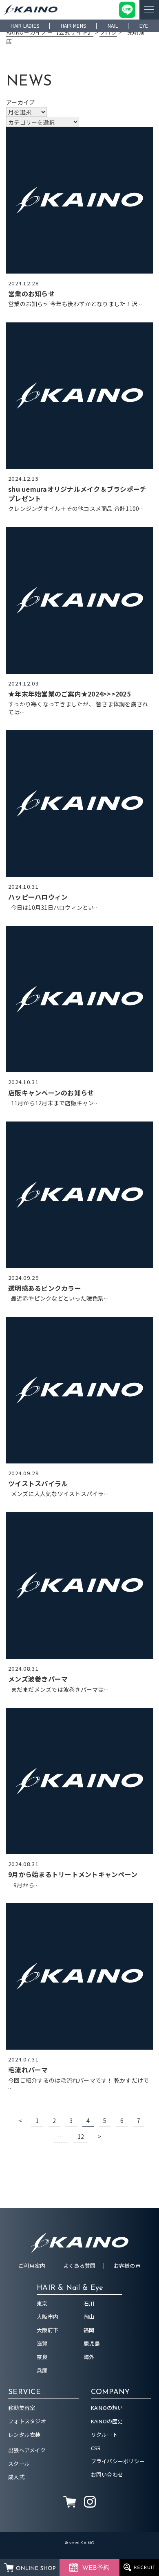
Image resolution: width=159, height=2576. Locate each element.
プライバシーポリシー (118, 2461)
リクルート (104, 2435)
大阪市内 (47, 2316)
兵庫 (42, 2370)
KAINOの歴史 (107, 2421)
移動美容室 (22, 2408)
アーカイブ (20, 102)
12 (81, 2136)
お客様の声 (127, 2266)
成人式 (16, 2477)
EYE (144, 25)
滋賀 (42, 2343)
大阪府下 (47, 2330)
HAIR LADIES (25, 25)
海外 (89, 2357)
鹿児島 (92, 2343)
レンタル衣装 (24, 2435)
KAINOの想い (107, 2408)
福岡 (89, 2330)
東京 (42, 2303)
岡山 (89, 2316)
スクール (19, 2463)
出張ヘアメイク (27, 2450)
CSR (96, 2448)
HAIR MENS (73, 25)
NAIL (113, 25)
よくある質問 (79, 2266)
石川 (89, 2303)
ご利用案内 (32, 2266)
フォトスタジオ (27, 2421)
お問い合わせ (107, 2474)
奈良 (42, 2357)
